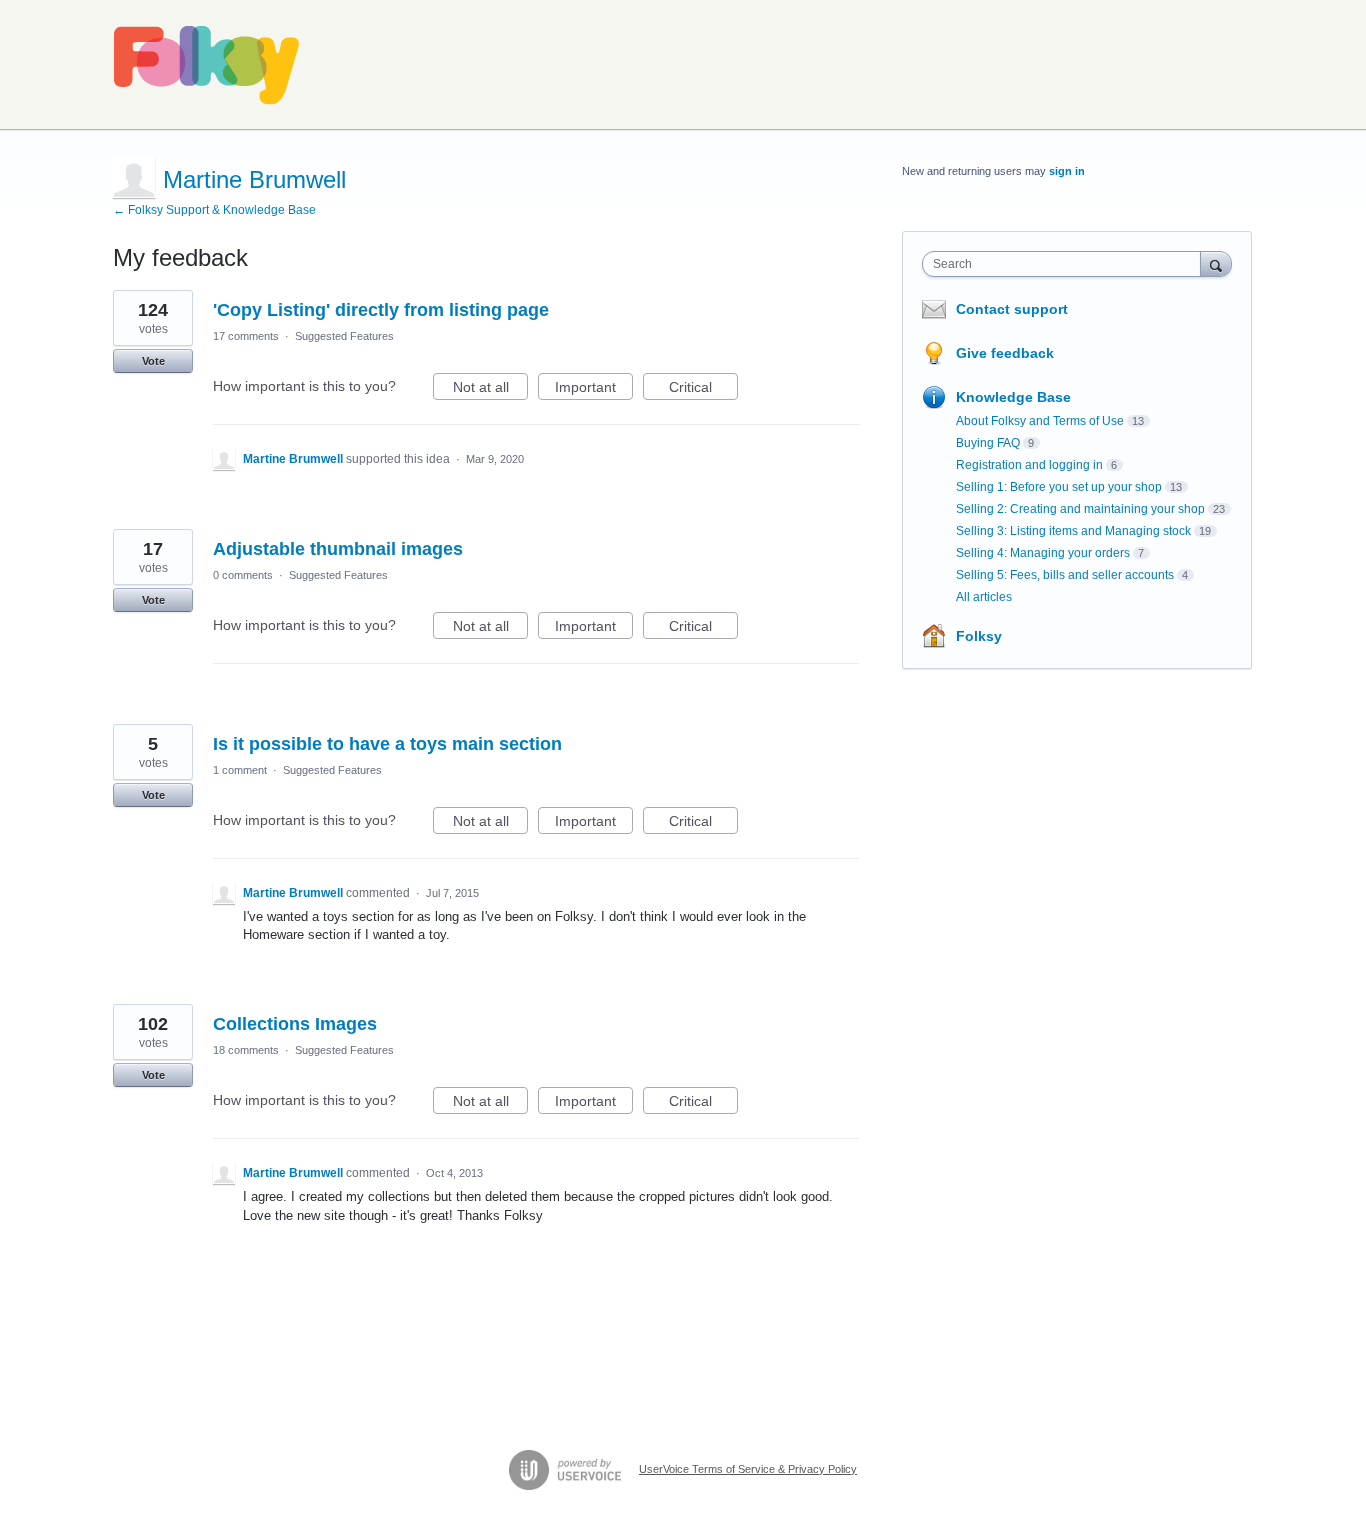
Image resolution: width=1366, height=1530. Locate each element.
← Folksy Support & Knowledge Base (214, 210)
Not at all (490, 389)
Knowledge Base (1013, 397)
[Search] (1216, 263)
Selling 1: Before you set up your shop (1059, 487)
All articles (984, 597)
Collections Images (295, 1024)
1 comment (240, 770)
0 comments (243, 575)
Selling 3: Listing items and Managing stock (1073, 531)
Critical (703, 389)
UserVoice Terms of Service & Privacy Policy (748, 1469)
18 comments (246, 1050)
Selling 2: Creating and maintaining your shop (1080, 509)
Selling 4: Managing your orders (1043, 553)
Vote (153, 361)
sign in (1067, 171)
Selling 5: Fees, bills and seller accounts (1065, 575)
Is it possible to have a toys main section (387, 744)
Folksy (979, 636)
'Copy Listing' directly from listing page (381, 310)
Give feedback (1005, 353)
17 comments (246, 336)
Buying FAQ (988, 443)
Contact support (1012, 309)
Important (594, 389)
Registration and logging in (1029, 465)
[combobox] (1066, 264)
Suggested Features (344, 336)
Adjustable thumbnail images (338, 549)
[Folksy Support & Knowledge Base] (207, 65)
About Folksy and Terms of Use (1040, 421)
